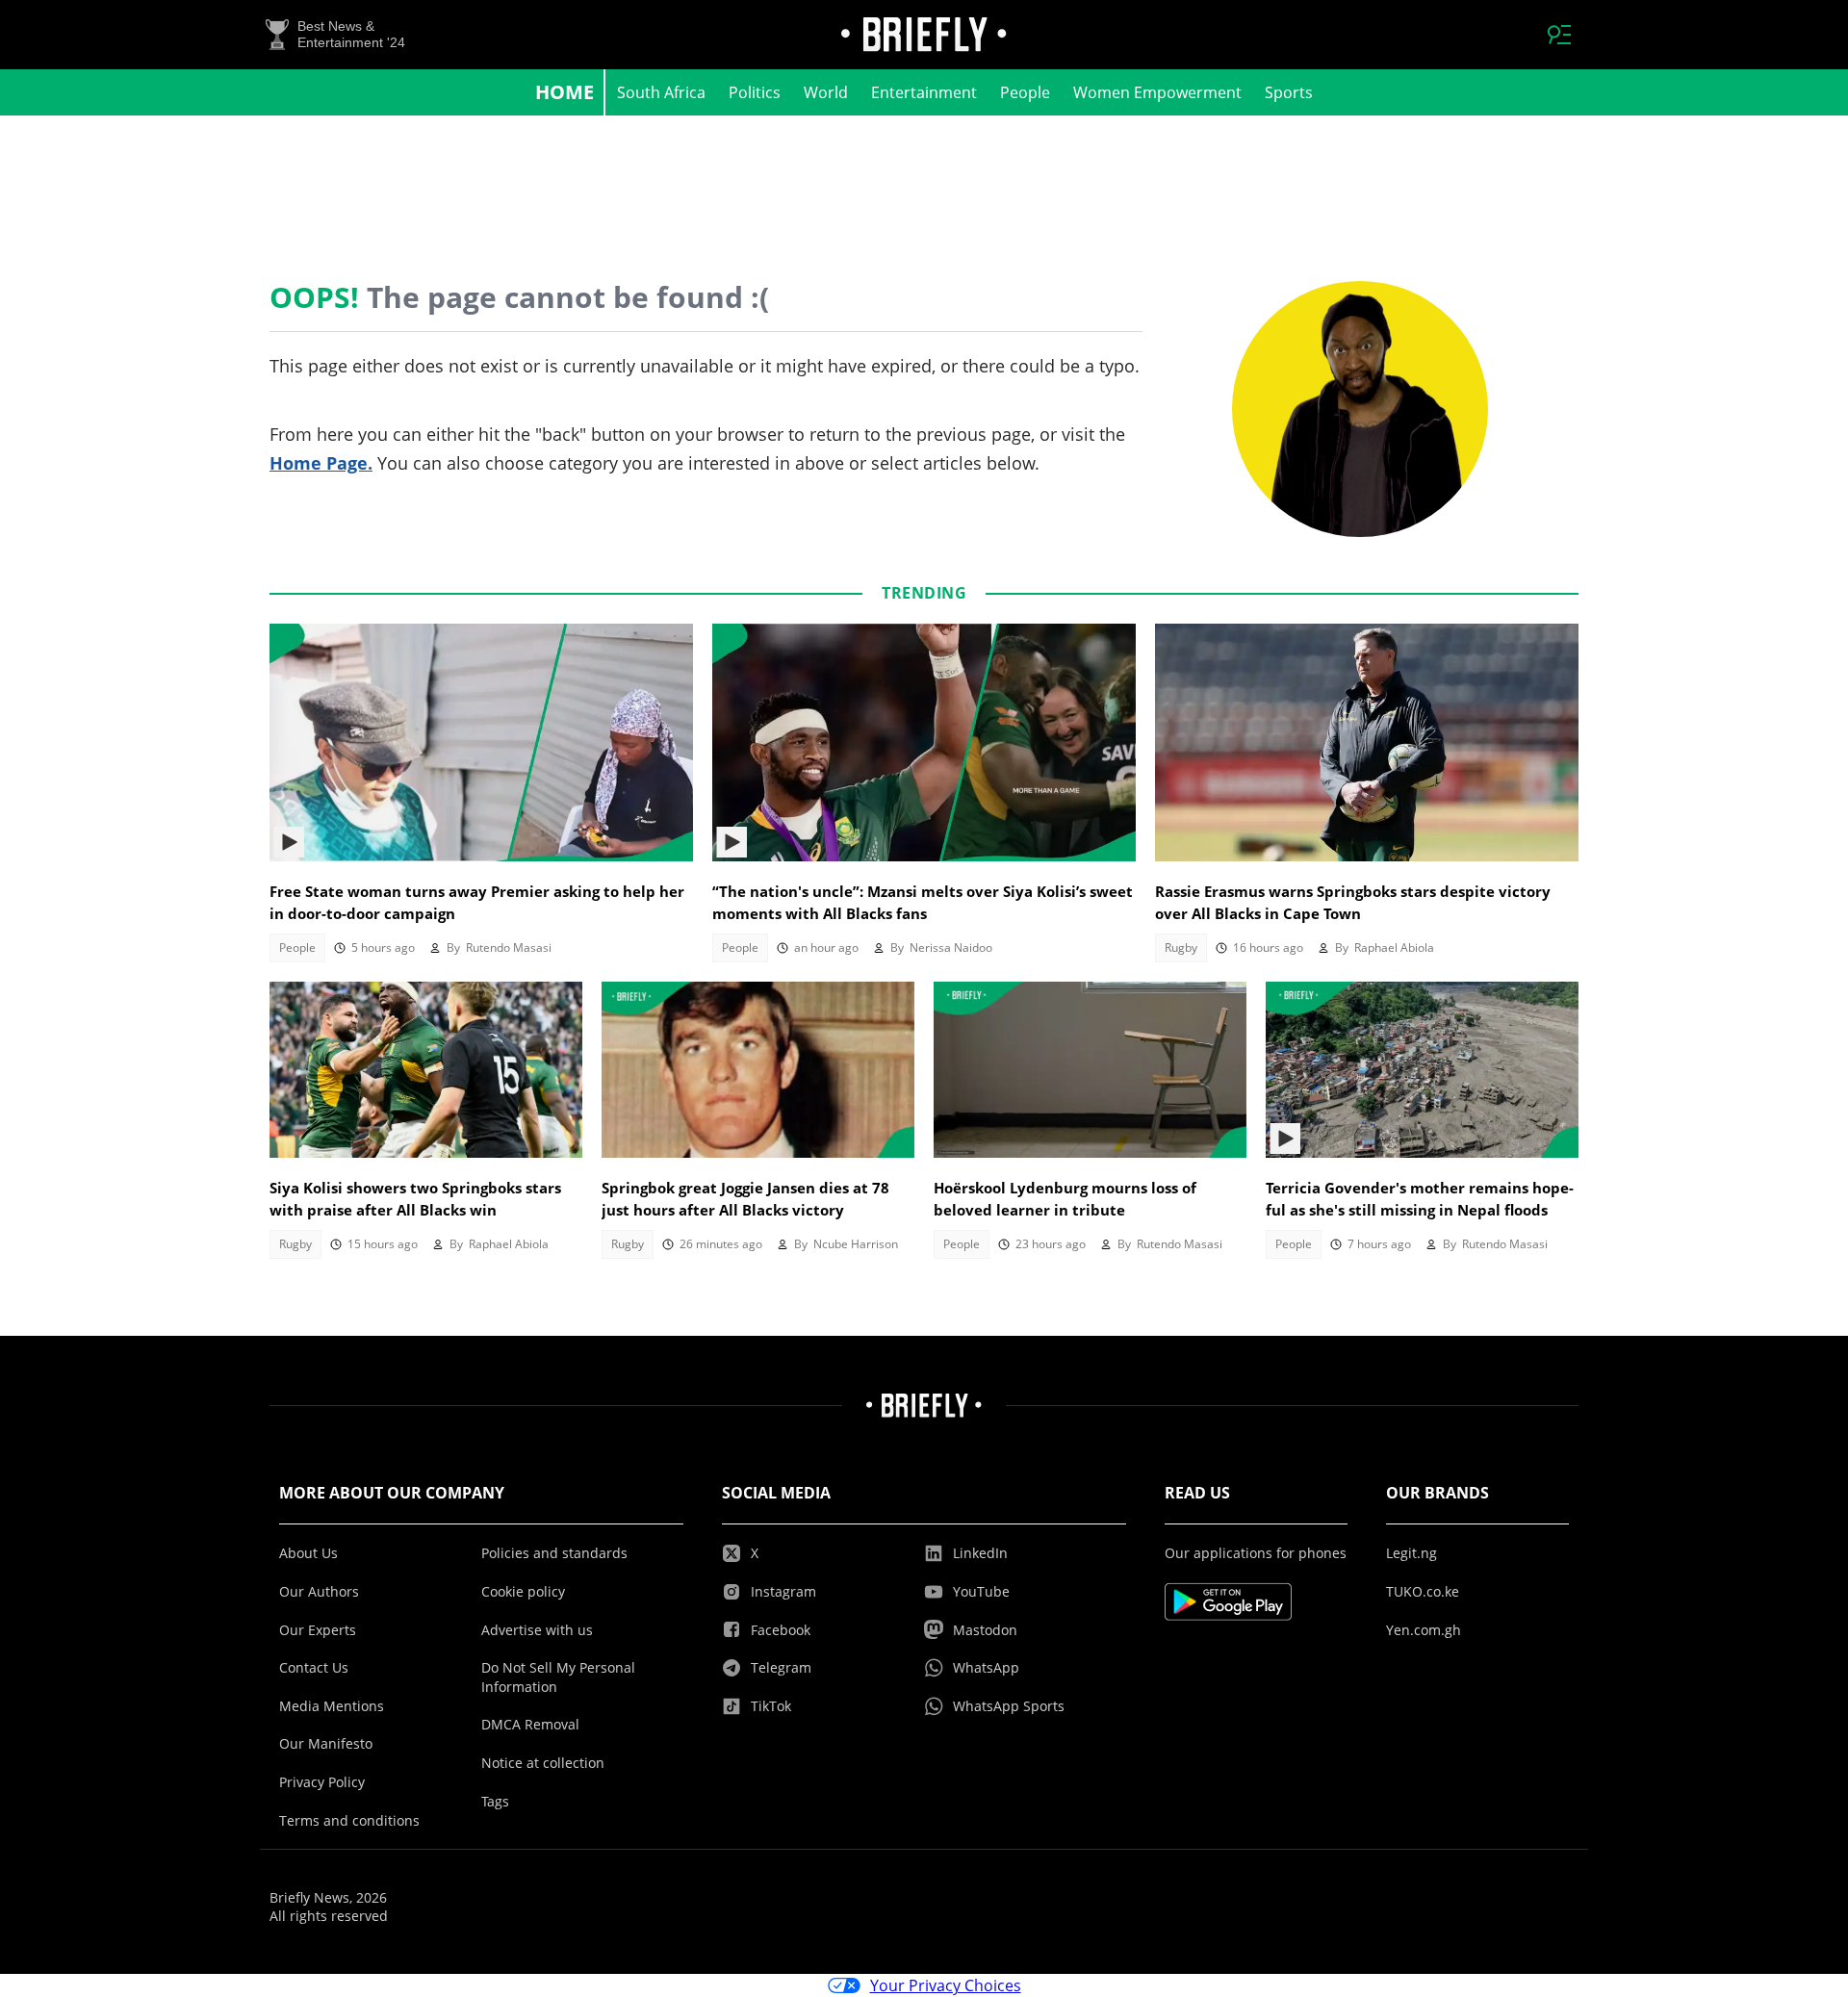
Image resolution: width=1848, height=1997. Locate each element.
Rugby (1181, 947)
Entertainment (924, 92)
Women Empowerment (1157, 92)
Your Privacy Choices (946, 1985)
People (1025, 92)
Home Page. (321, 463)
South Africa (661, 92)
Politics (755, 92)
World (826, 92)
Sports (1289, 92)
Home (565, 92)
